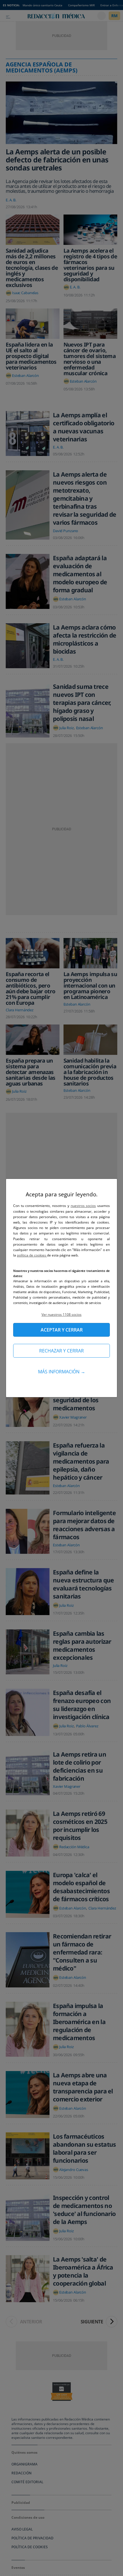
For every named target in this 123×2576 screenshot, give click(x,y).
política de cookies (32, 1255)
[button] (61, 1314)
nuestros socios (83, 1206)
